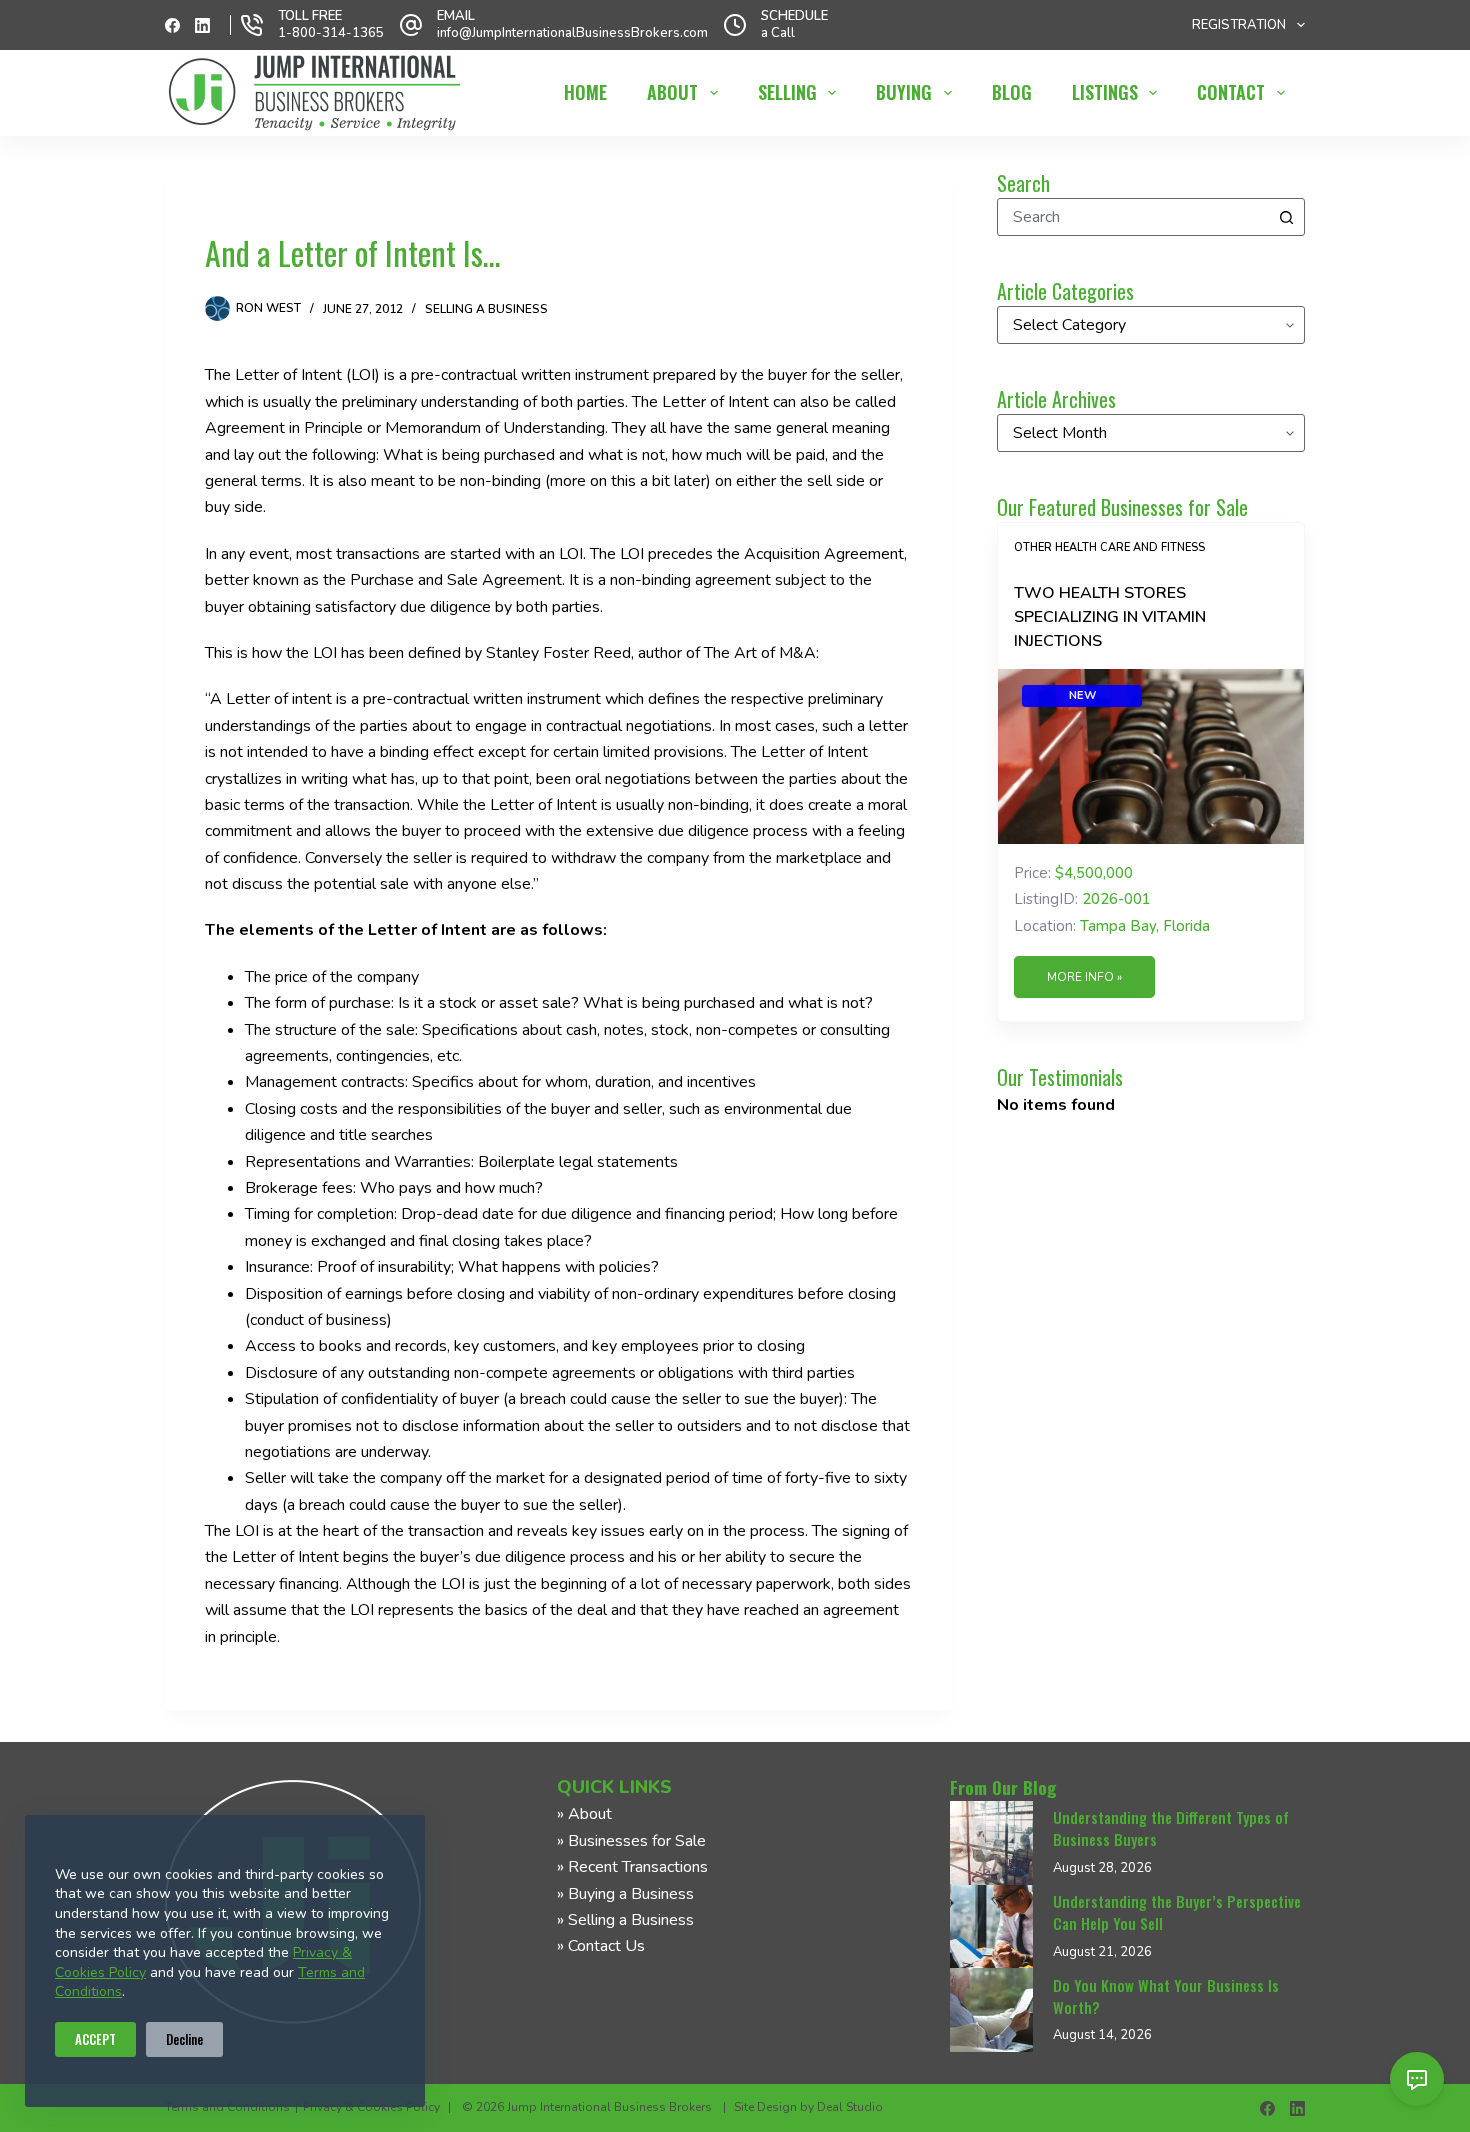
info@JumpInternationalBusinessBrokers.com (572, 33)
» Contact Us (601, 1946)
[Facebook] (172, 25)
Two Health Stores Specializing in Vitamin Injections (1110, 617)
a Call (778, 33)
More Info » (1084, 977)
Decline (184, 2039)
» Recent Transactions (632, 1867)
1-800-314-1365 (331, 33)
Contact (1231, 92)
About (672, 92)
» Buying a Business (625, 1894)
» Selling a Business (625, 1920)
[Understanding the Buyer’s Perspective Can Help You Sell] (992, 1927)
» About (584, 1814)
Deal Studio (850, 2107)
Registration (1239, 25)
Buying (904, 92)
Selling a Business (486, 309)
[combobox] (1133, 217)
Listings (1105, 92)
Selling (787, 92)
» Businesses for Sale (631, 1841)
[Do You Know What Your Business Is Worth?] (992, 2010)
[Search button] (1286, 217)
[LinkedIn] (202, 25)
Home (585, 92)
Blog (1012, 92)
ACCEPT (95, 2039)
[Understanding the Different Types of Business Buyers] (992, 1843)
